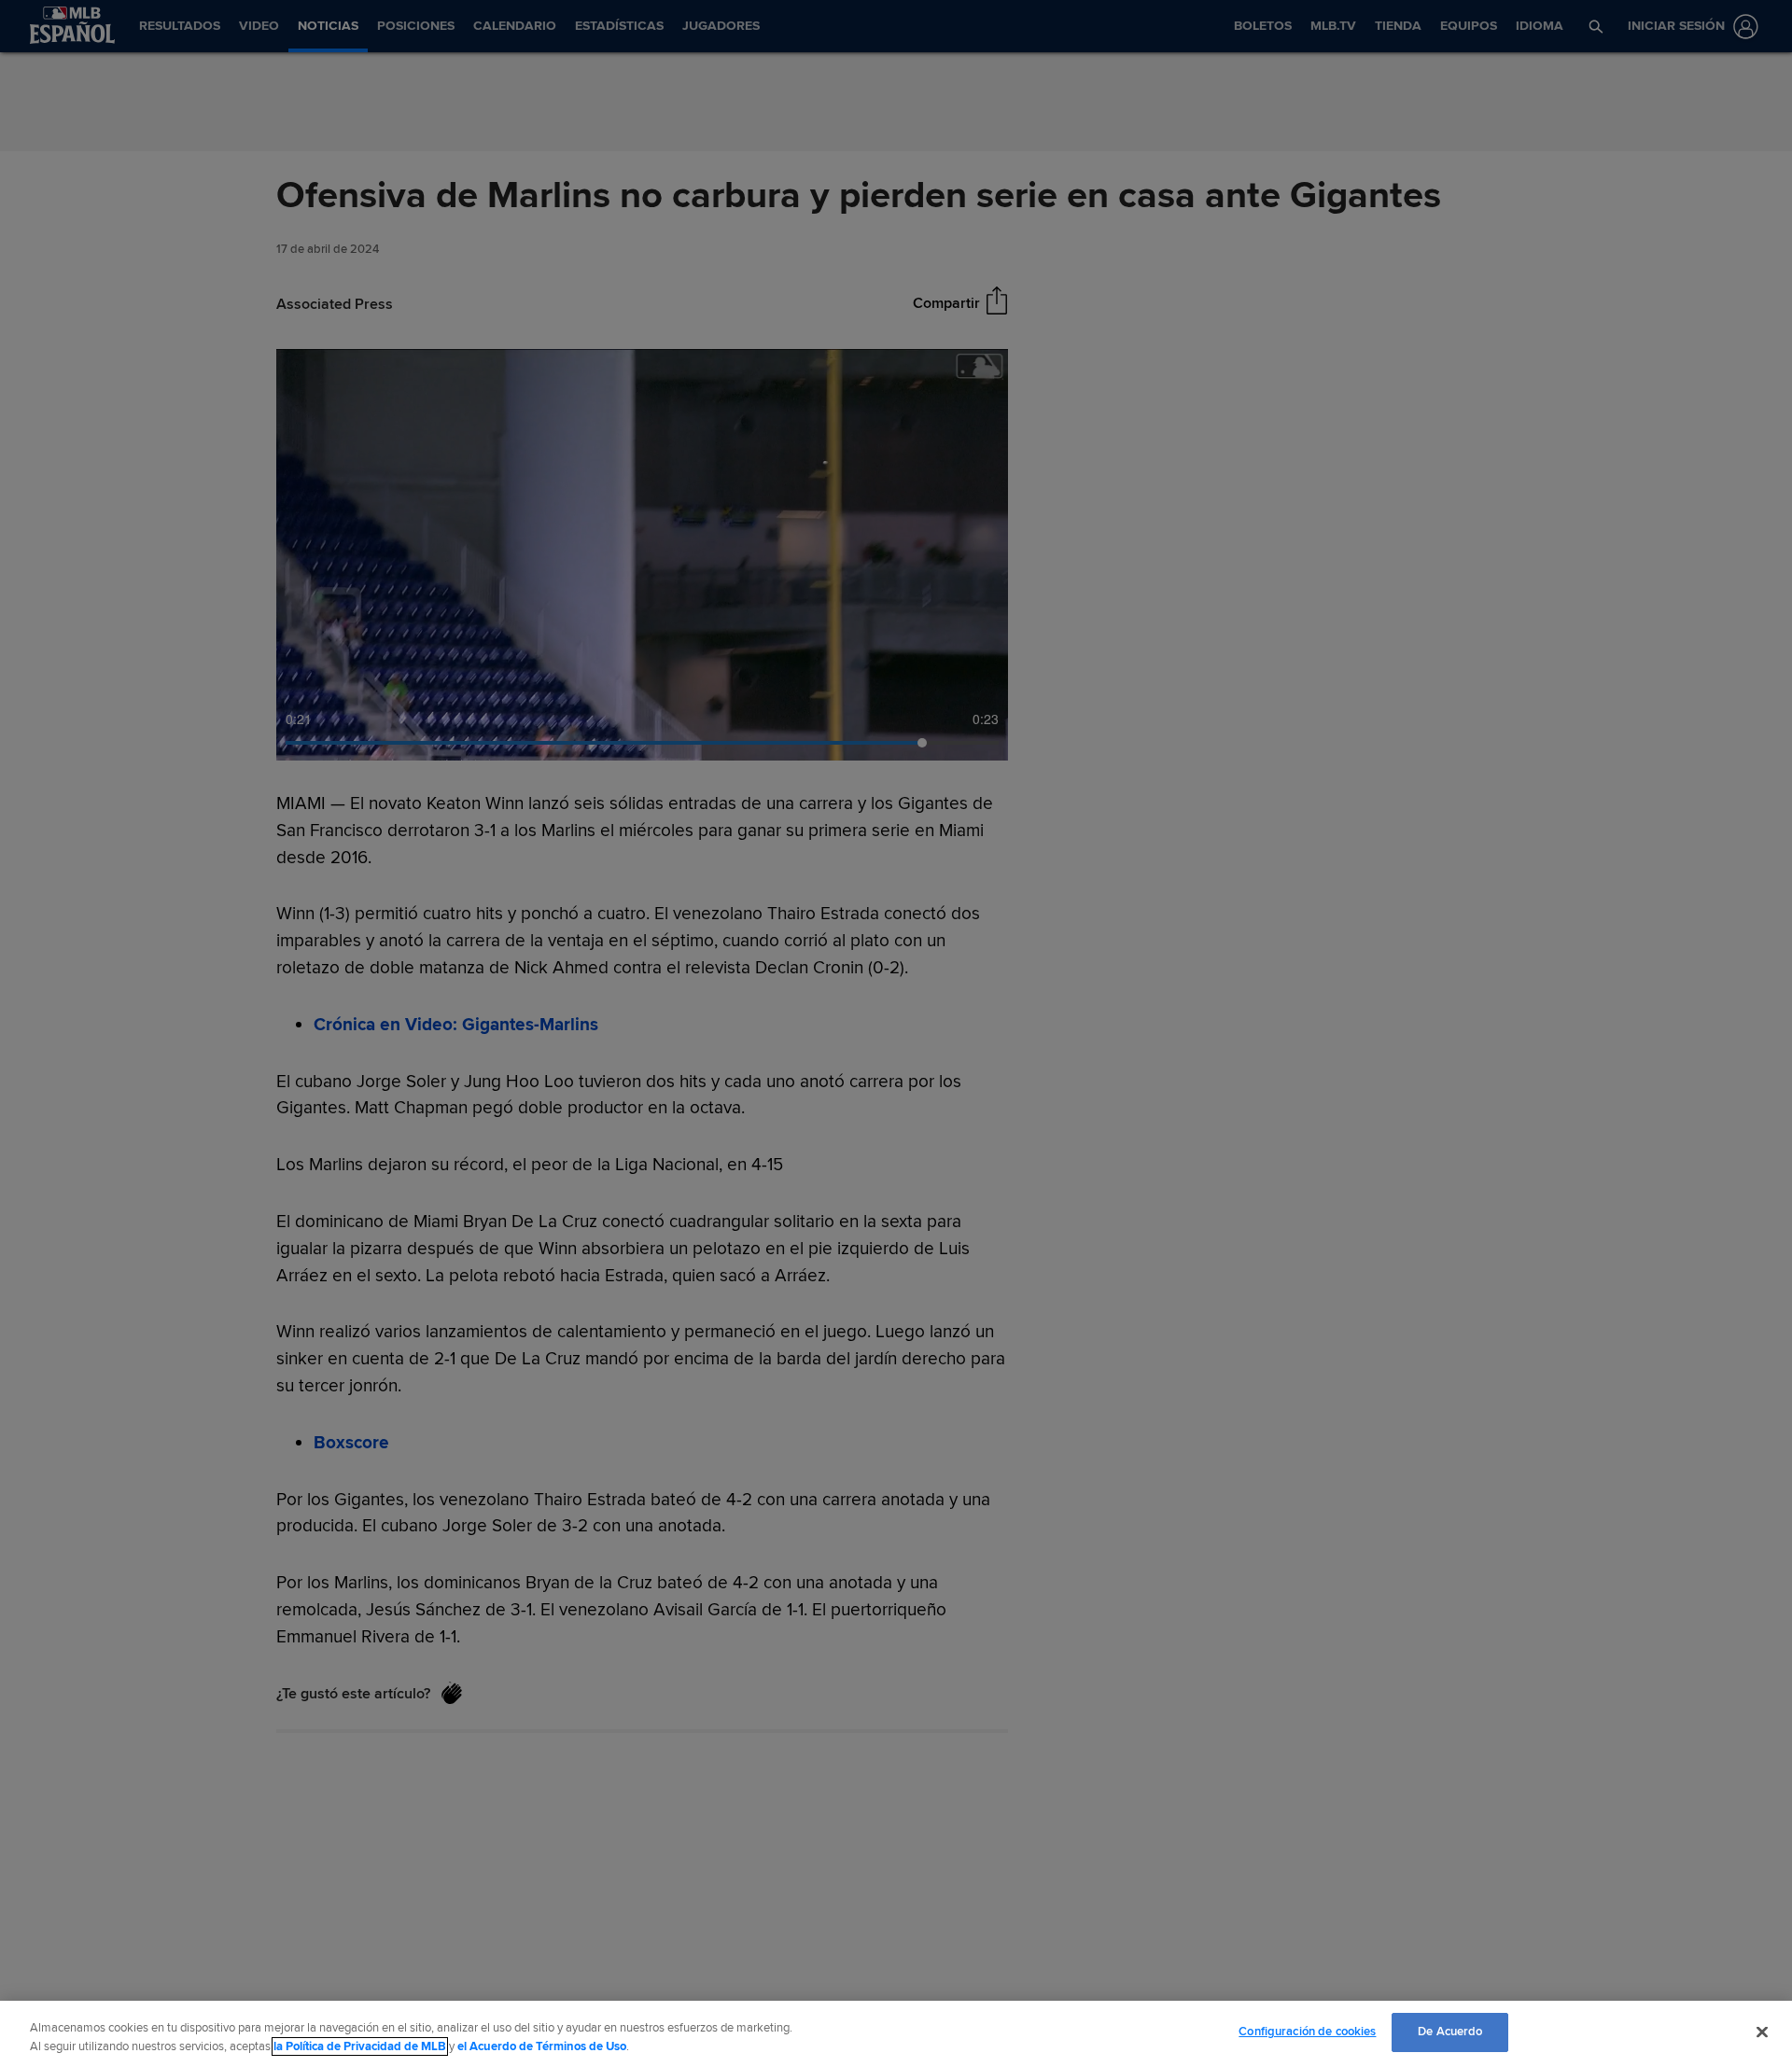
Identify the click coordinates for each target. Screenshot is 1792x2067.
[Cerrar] (1762, 2032)
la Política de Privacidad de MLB (360, 2046)
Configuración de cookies (1307, 2032)
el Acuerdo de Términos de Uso (542, 2046)
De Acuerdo (1450, 2032)
